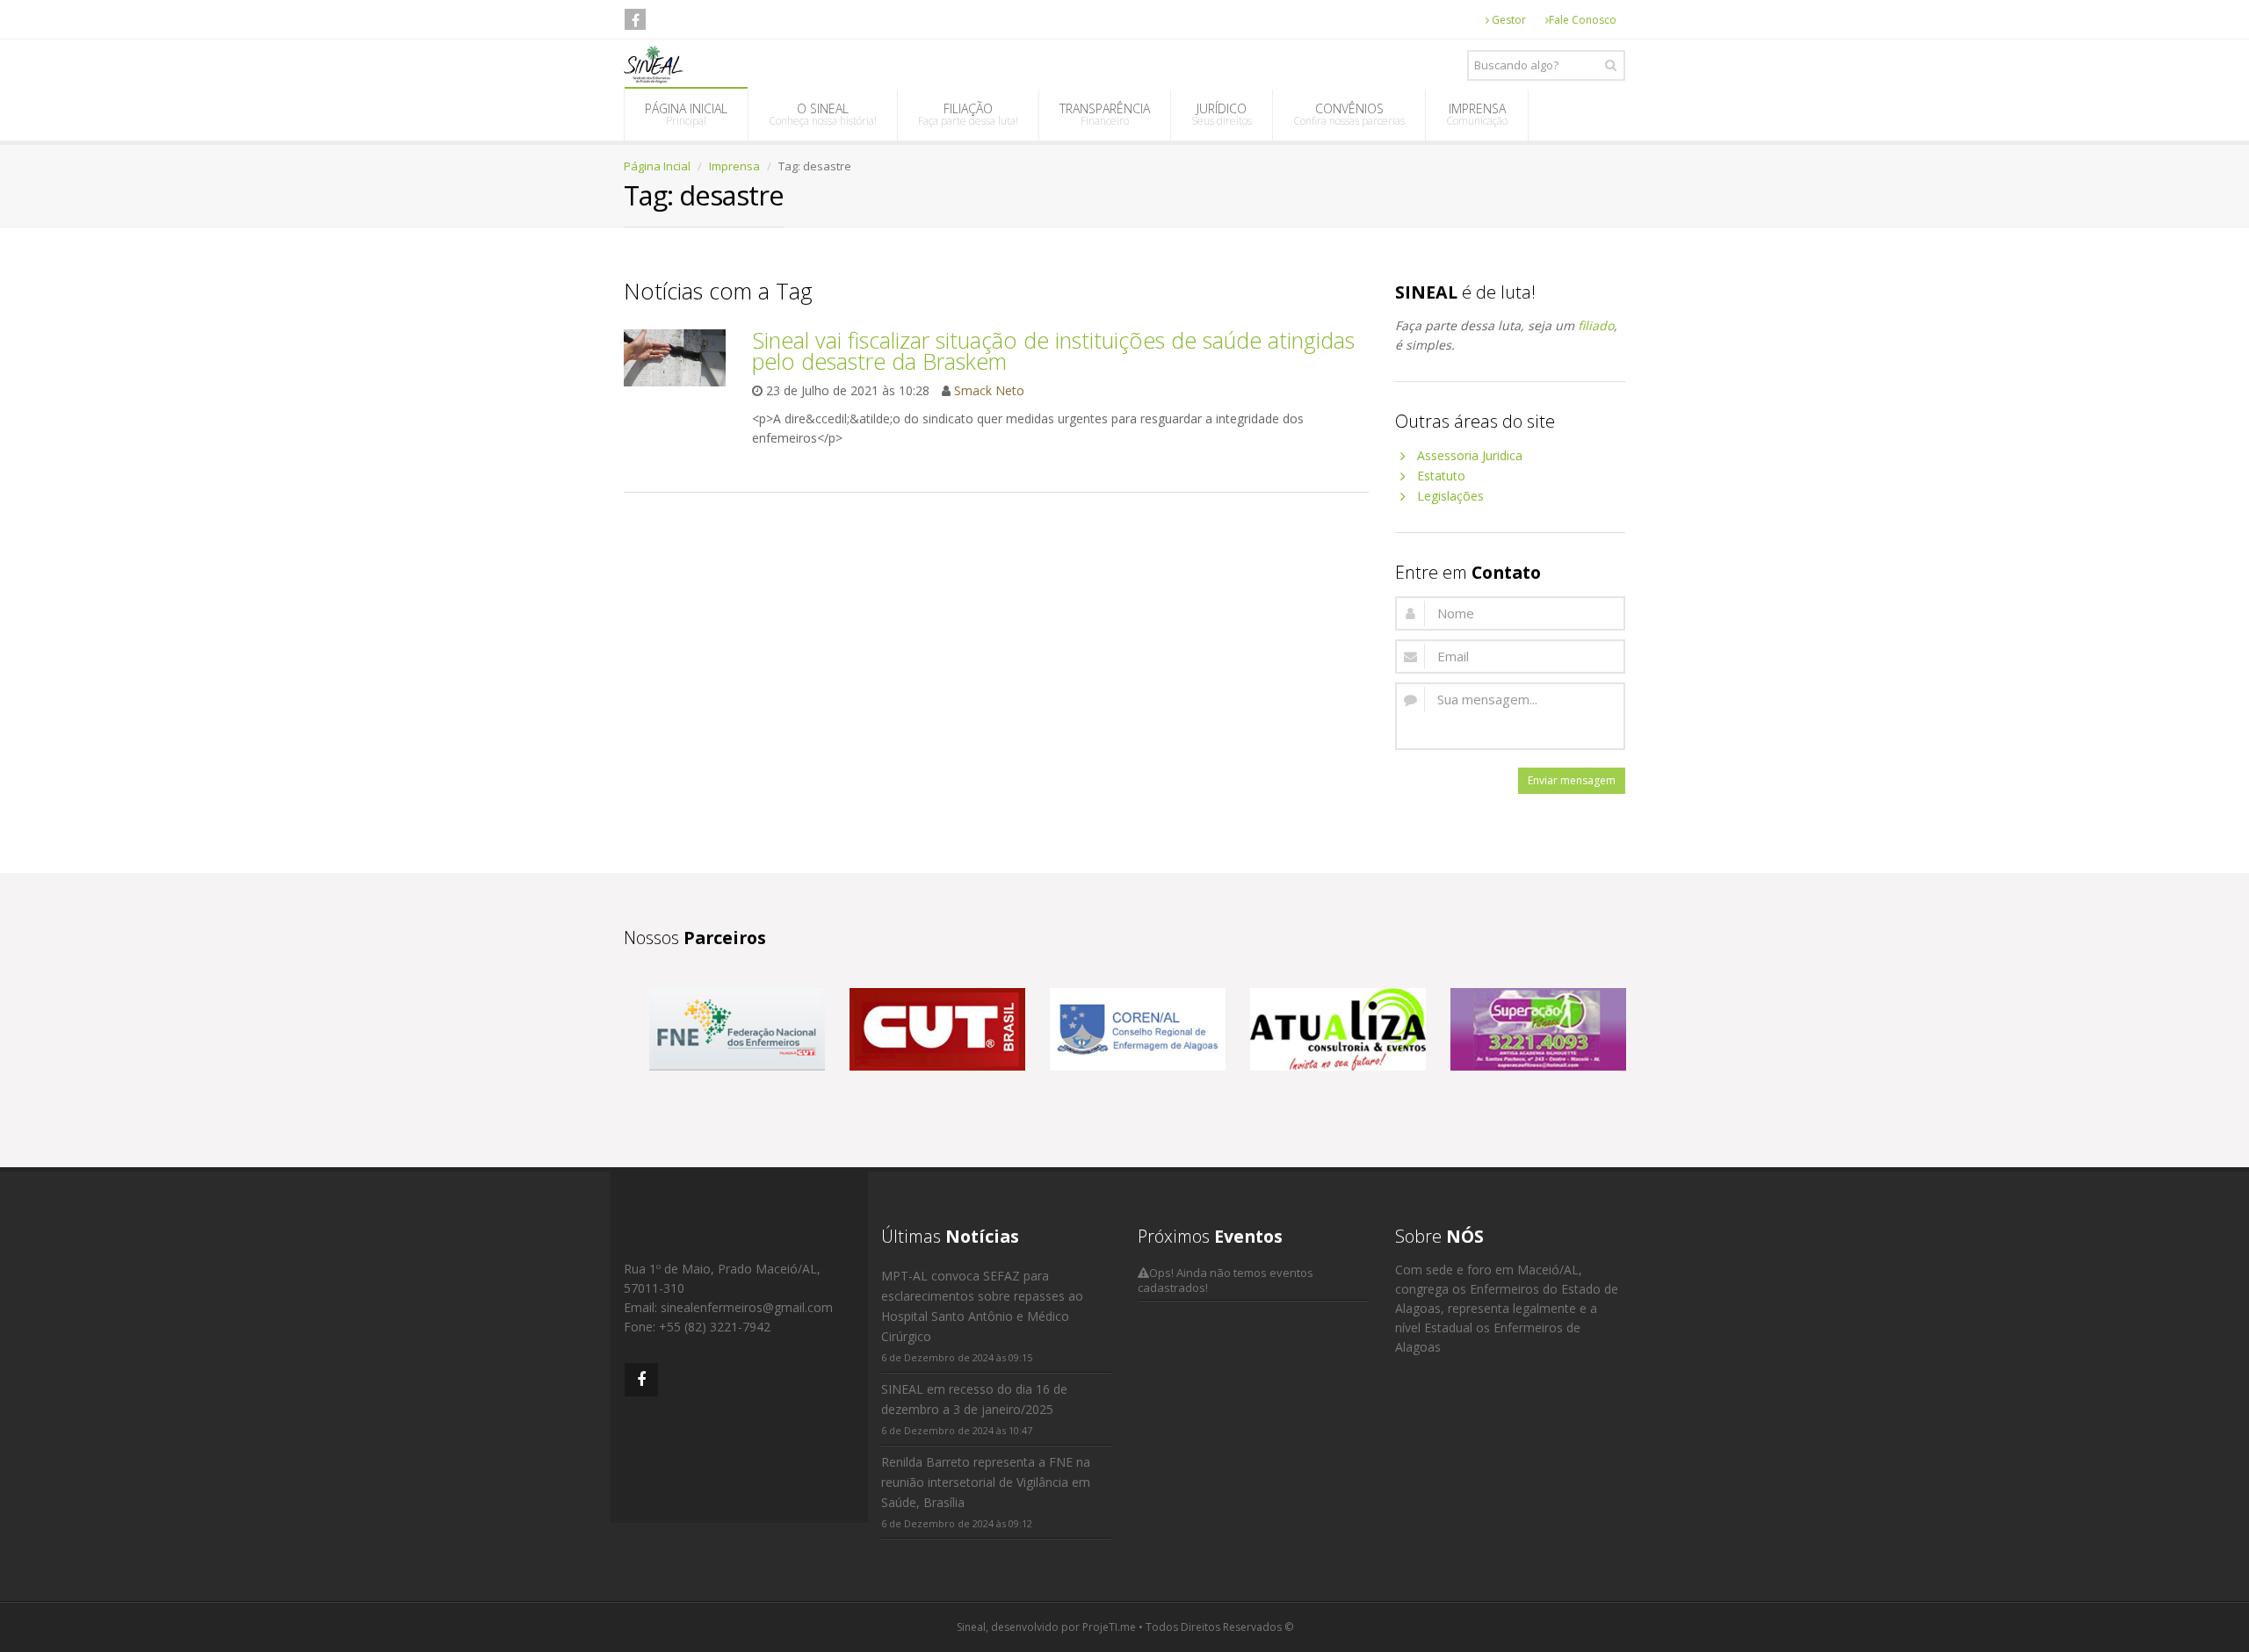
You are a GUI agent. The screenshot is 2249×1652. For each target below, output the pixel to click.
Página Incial (657, 166)
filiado (1596, 325)
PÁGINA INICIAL (686, 114)
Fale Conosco (1583, 20)
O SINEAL (823, 114)
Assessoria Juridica (1470, 455)
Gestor (1508, 20)
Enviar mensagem (1572, 780)
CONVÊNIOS (1349, 114)
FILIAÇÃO (968, 114)
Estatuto (1441, 476)
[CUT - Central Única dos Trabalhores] (937, 1027)
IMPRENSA (1477, 114)
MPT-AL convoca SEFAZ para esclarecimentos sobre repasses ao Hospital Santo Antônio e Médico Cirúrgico (982, 1306)
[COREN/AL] (1138, 1027)
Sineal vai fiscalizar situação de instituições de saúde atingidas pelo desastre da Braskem (1053, 350)
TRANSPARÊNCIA (1105, 114)
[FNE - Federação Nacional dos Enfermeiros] (737, 1027)
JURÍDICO (1222, 114)
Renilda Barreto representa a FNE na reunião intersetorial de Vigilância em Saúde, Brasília (986, 1482)
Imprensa (734, 166)
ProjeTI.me (1109, 1627)
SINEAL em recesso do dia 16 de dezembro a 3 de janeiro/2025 (974, 1399)
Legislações (1450, 496)
